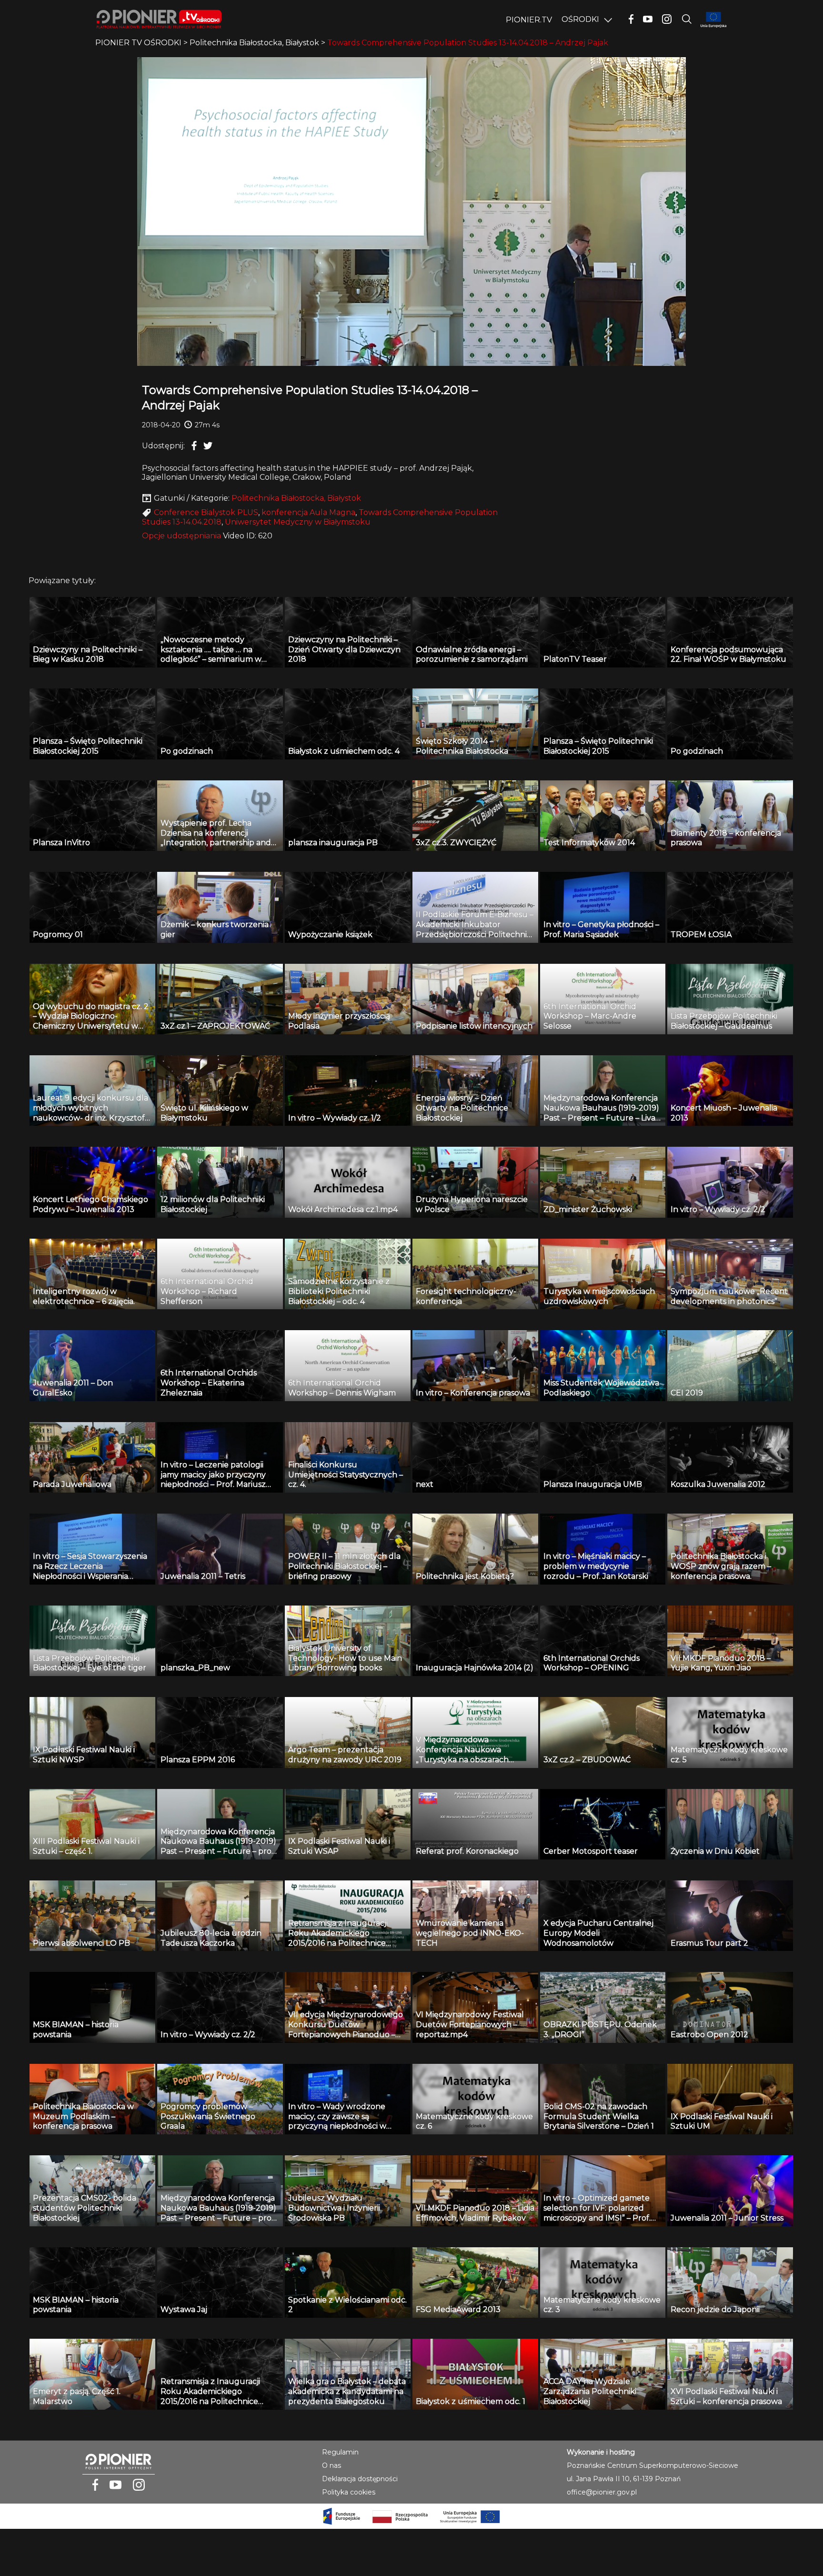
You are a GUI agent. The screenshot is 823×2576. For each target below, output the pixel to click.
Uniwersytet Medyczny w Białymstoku (298, 522)
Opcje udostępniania (181, 536)
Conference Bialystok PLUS (206, 512)
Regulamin (340, 2452)
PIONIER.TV (529, 20)
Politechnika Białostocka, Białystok (296, 498)
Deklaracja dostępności (360, 2479)
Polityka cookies (349, 2492)
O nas (331, 2465)
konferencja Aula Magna (308, 512)
